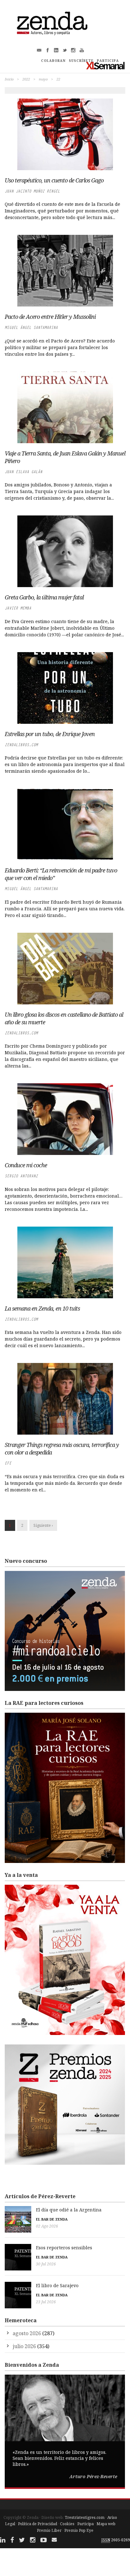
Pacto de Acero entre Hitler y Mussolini (50, 317)
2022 (26, 79)
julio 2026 (24, 2346)
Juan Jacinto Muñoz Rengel (32, 191)
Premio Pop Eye (79, 2530)
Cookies (67, 2524)
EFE (8, 1463)
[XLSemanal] (106, 65)
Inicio (9, 79)
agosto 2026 (27, 2333)
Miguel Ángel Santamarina (31, 327)
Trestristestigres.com (85, 2517)
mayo (43, 79)
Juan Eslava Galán (24, 472)
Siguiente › (43, 1525)
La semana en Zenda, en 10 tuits (42, 1308)
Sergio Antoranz (21, 1176)
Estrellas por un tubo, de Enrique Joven (50, 734)
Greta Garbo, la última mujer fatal (44, 597)
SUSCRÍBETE (81, 61)
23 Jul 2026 (46, 2302)
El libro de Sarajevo (57, 2285)
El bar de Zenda (52, 2219)
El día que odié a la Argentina (69, 2210)
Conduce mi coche (26, 1165)
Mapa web (106, 2524)
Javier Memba (18, 608)
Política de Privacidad (38, 2524)
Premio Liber (49, 2530)
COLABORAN (53, 61)
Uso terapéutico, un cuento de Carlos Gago (54, 180)
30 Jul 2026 (46, 2264)
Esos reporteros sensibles (64, 2248)
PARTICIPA (108, 61)
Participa (86, 2524)
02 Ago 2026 (47, 2226)
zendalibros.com (21, 745)
